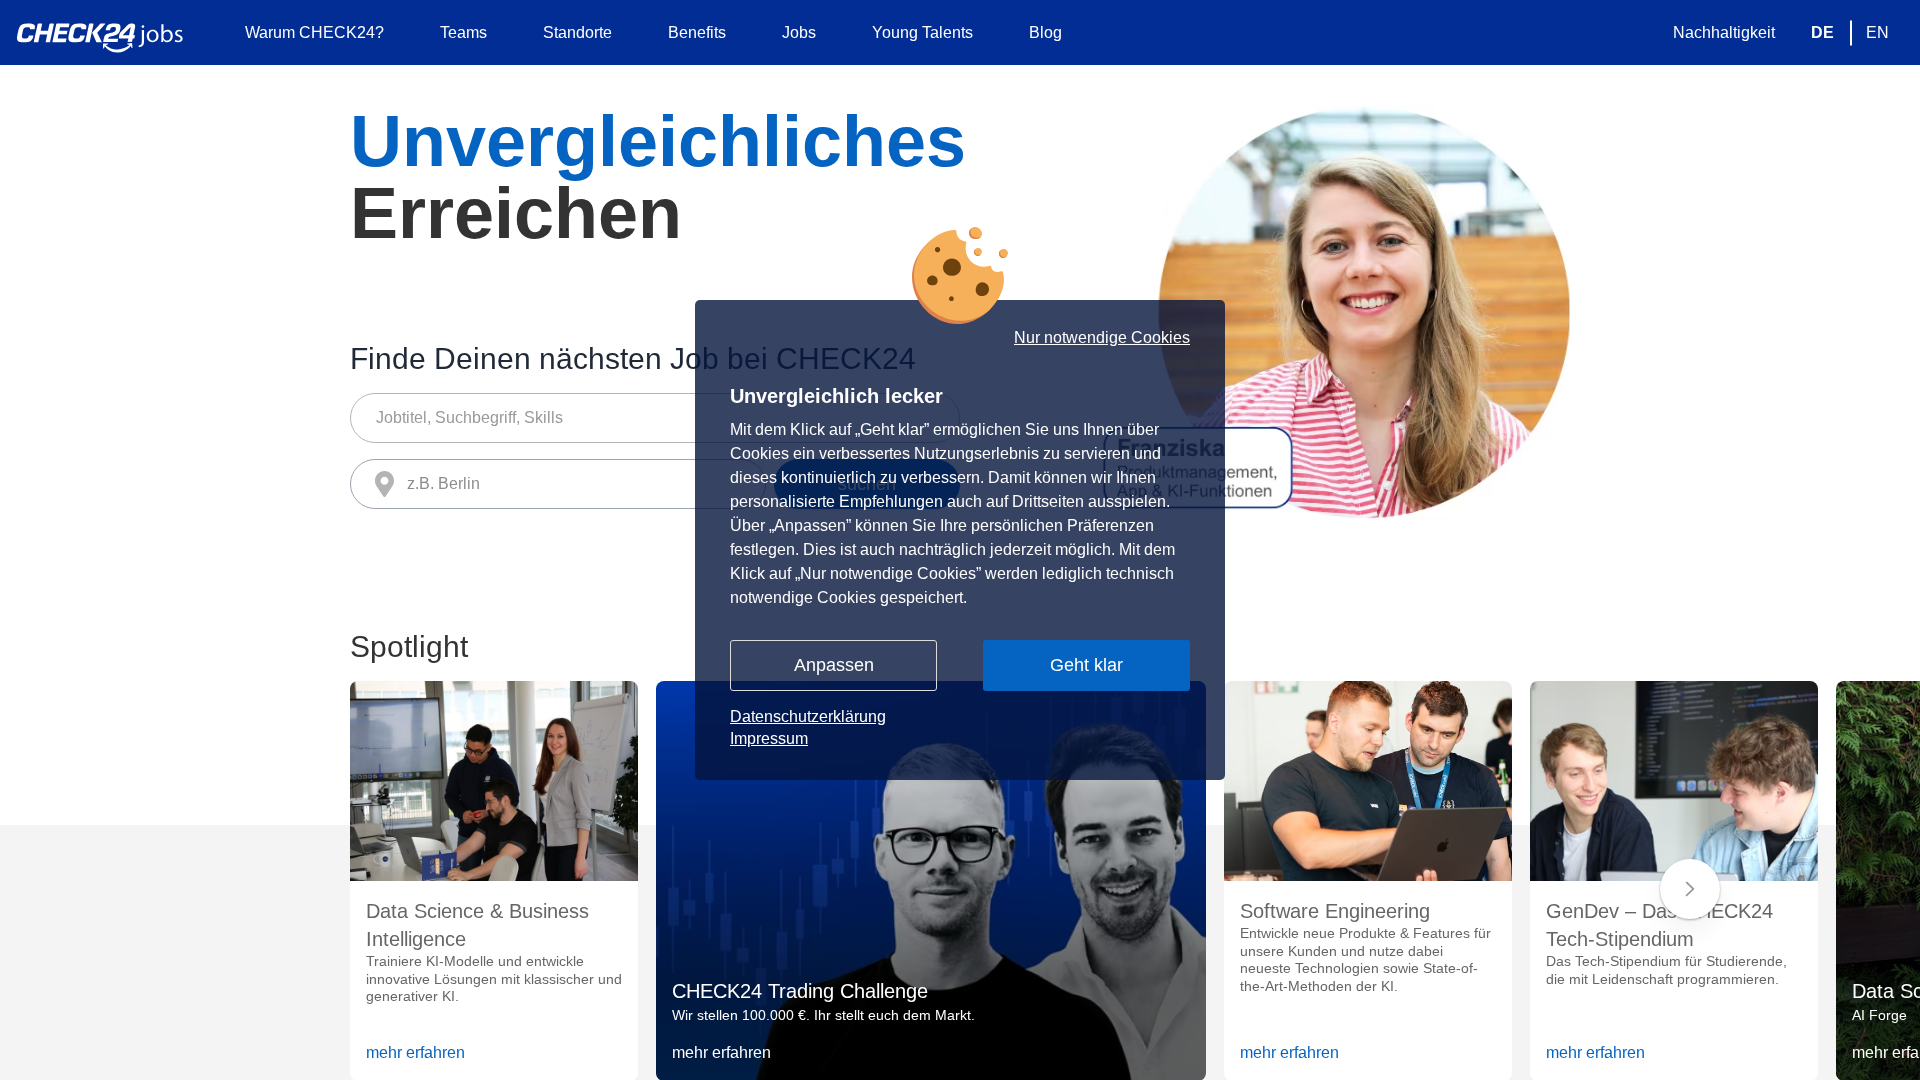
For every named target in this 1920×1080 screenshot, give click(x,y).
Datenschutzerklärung (808, 716)
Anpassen (834, 665)
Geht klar (1086, 665)
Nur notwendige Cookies (1102, 338)
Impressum (769, 738)
